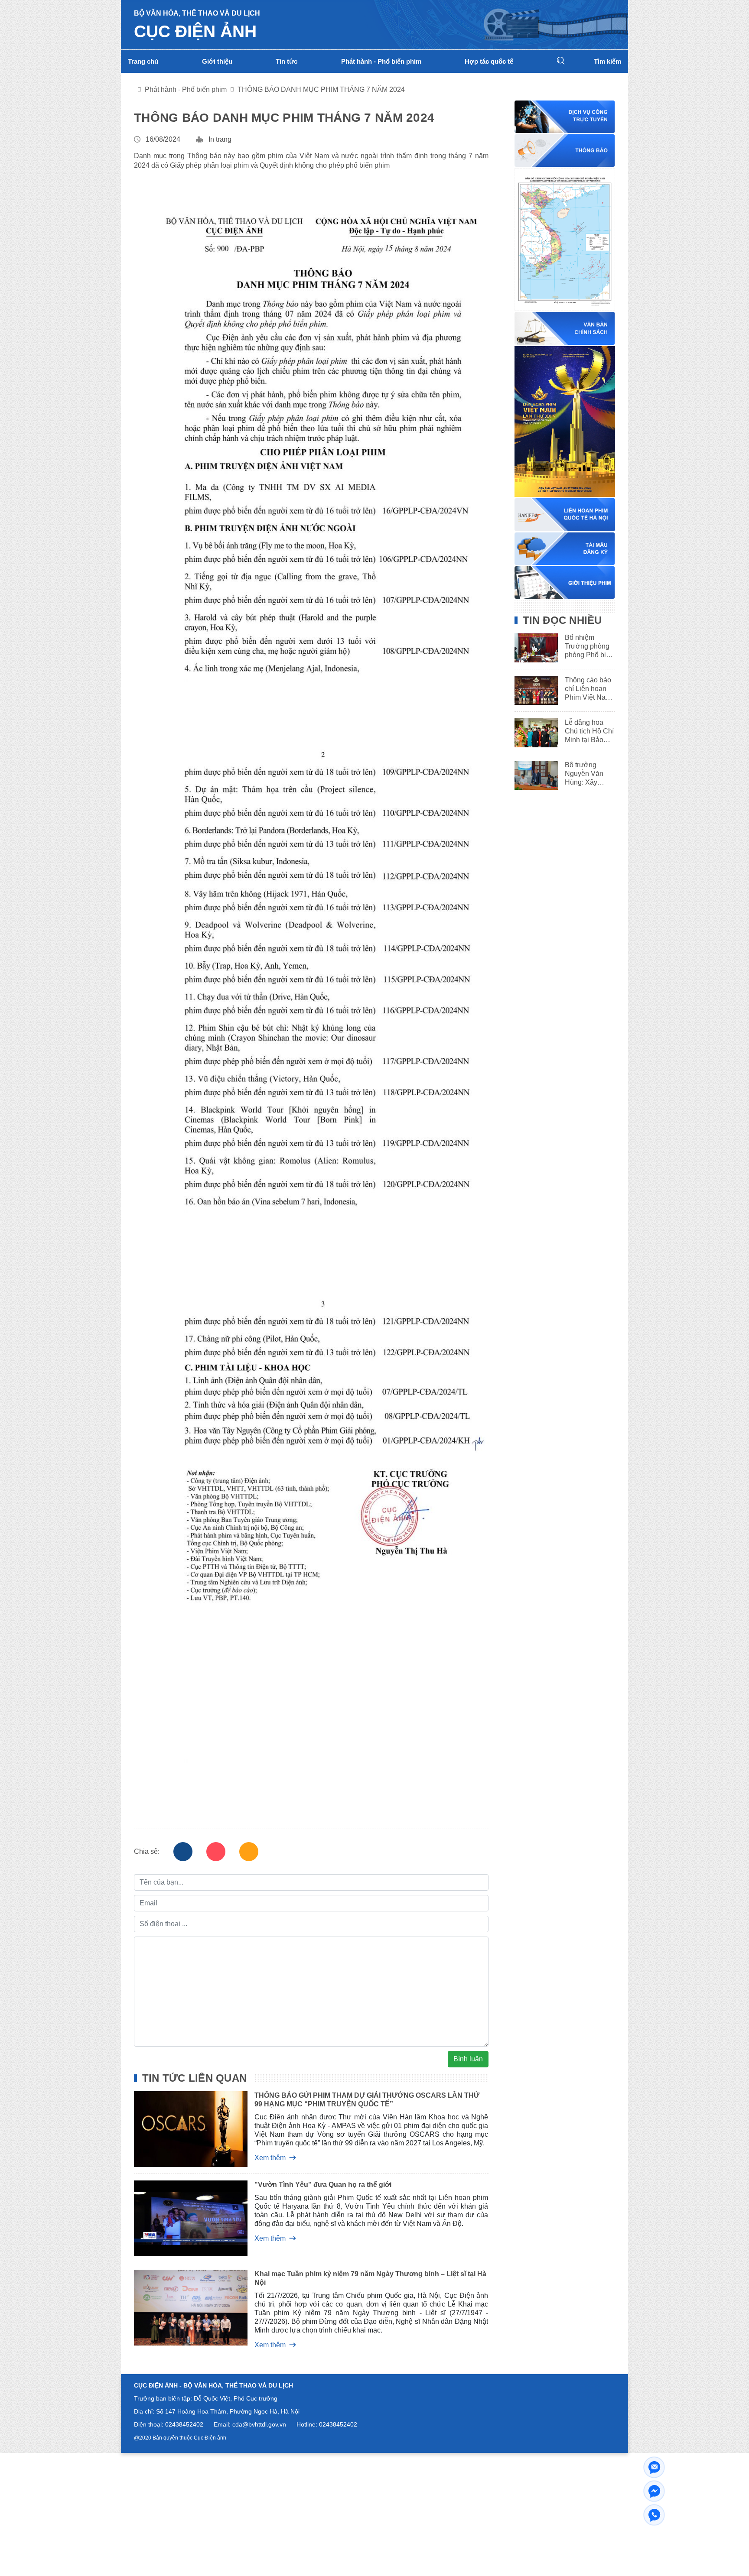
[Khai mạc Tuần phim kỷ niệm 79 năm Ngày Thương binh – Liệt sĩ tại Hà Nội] (184, 2309)
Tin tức (287, 61)
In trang (220, 139)
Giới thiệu (217, 61)
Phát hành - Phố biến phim (186, 89)
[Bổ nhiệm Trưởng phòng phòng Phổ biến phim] (533, 648)
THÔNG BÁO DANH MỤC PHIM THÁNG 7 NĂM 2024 (321, 89)
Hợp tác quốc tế (489, 61)
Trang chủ (143, 61)
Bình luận (468, 2059)
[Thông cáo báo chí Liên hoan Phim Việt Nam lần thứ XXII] (533, 690)
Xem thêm (270, 2158)
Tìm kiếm (607, 61)
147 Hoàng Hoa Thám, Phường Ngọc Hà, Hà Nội (232, 2411)
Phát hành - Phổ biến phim (381, 61)
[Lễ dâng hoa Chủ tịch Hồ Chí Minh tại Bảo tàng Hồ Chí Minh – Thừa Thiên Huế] (533, 733)
